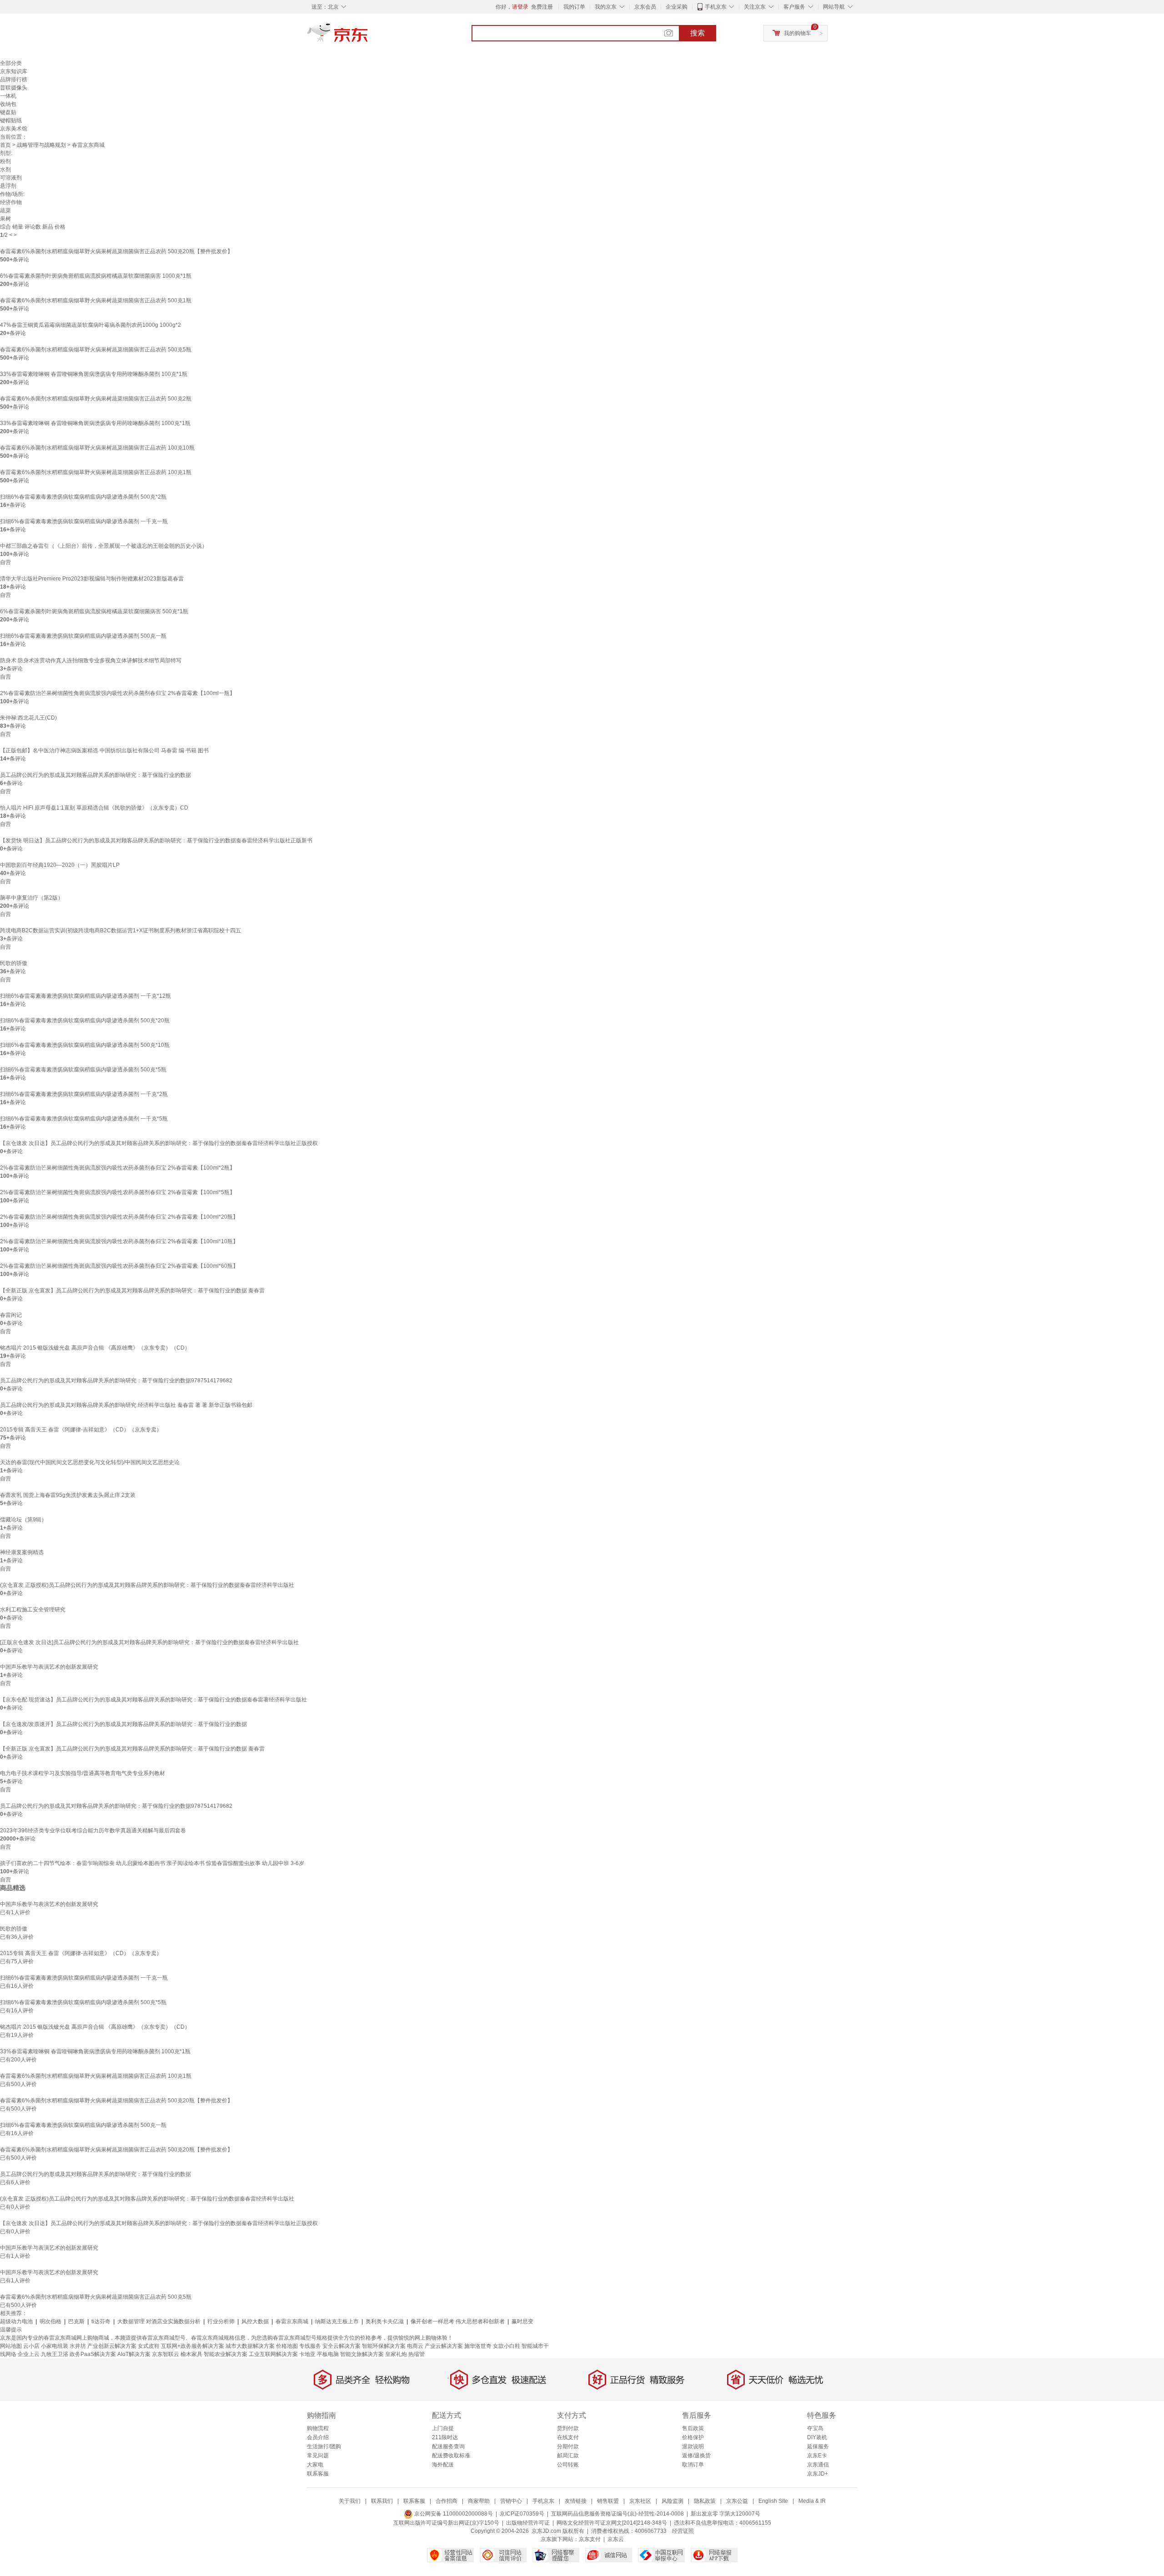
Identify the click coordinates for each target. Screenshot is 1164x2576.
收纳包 (8, 104)
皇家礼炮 (396, 2354)
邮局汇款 (568, 2456)
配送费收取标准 (451, 2456)
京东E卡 (817, 2456)
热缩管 (416, 2354)
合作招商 (447, 2501)
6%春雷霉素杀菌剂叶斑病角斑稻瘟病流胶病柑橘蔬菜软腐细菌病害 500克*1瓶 (94, 611)
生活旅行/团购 (324, 2446)
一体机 (8, 96)
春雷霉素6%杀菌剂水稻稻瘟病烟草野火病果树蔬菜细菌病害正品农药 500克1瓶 (96, 300)
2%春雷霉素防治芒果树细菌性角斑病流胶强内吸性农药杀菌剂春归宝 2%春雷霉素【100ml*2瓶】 (118, 1168)
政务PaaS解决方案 (93, 2354)
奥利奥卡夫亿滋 (385, 2321)
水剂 (5, 170)
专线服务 (310, 2346)
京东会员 (645, 7)
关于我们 (350, 2501)
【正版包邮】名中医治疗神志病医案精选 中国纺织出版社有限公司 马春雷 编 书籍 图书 (104, 750)
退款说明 (693, 2446)
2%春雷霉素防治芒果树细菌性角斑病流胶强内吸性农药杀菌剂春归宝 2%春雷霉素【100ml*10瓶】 (119, 1241)
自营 (5, 562)
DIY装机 (817, 2437)
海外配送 (443, 2465)
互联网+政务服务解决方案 (193, 2346)
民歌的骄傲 (14, 963)
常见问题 (318, 2456)
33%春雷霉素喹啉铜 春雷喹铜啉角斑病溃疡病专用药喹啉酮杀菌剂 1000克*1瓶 (95, 423)
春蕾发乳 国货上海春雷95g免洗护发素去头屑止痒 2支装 (68, 1495)
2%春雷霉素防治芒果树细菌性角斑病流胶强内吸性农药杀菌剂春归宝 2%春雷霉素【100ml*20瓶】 (119, 1217)
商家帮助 (479, 2501)
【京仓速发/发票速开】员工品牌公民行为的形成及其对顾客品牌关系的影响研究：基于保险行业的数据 (123, 1724)
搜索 (697, 33)
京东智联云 (166, 2354)
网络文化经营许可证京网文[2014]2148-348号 (612, 2523)
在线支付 (568, 2437)
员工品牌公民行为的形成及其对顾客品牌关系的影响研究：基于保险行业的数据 (95, 775)
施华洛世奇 (478, 2346)
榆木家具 (191, 2354)
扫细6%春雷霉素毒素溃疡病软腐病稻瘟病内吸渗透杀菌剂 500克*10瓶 (85, 1045)
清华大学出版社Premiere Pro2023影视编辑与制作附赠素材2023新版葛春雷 (92, 579)
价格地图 (287, 2346)
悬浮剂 (8, 186)
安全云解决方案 (341, 2346)
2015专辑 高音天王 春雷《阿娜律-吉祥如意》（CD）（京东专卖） (81, 1430)
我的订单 (574, 7)
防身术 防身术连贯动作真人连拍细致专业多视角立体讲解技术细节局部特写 (91, 660)
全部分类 (11, 63)
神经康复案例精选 (22, 1552)
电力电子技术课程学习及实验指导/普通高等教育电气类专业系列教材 (83, 1773)
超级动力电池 (16, 2321)
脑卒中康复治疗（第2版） (32, 898)
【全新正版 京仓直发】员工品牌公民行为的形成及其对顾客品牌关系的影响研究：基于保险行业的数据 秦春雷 (132, 1291)
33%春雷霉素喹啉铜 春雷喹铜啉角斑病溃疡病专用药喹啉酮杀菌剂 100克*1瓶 (94, 374)
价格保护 (693, 2437)
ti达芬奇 (101, 2321)
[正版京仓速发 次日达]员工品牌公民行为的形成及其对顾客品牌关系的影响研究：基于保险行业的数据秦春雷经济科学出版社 (149, 1642)
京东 (368, 36)
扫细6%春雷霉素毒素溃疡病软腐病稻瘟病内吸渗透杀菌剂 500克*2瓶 (83, 497)
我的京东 (606, 7)
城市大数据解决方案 (250, 2346)
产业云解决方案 (444, 2346)
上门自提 (443, 2428)
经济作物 (11, 202)
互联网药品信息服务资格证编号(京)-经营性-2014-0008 (617, 2514)
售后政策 (693, 2428)
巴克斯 (76, 2321)
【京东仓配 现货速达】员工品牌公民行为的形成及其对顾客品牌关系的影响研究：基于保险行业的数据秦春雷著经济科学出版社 (153, 1700)
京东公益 (737, 2501)
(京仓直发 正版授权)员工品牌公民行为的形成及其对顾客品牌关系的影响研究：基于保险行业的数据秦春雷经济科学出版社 (147, 1585)
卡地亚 (307, 2354)
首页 (5, 145)
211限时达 (445, 2437)
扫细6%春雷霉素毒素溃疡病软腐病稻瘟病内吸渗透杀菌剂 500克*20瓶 (85, 1020)
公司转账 (568, 2465)
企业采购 (677, 7)
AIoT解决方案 (134, 2354)
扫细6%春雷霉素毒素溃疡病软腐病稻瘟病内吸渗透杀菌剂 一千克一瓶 (84, 521)
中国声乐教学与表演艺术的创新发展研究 (49, 1667)
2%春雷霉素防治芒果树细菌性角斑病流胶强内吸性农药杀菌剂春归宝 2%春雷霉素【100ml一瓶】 (118, 693)
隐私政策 (705, 2501)
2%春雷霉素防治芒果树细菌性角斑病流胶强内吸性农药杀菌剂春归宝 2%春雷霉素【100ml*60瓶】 (119, 1266)
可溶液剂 (11, 178)
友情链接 (576, 2501)
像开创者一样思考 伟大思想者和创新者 (458, 2321)
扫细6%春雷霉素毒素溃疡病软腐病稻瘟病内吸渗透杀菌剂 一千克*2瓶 (84, 1094)
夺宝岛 (815, 2428)
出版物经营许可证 (528, 2523)
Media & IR (812, 2501)
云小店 (31, 2346)
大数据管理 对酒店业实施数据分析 (159, 2321)
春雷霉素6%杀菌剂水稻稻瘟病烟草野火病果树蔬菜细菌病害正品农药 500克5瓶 (96, 350)
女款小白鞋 (507, 2346)
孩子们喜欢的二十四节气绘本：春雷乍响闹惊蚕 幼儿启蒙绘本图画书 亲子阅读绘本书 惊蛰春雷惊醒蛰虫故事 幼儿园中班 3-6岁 (152, 1863)
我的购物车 (798, 33)
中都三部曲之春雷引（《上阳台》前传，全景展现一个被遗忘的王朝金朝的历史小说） (104, 546)
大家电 (315, 2465)
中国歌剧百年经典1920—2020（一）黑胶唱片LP (60, 865)
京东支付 (590, 2539)
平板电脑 (328, 2354)
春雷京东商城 (292, 2321)
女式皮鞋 (149, 2346)
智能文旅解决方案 (362, 2354)
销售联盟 (608, 2501)
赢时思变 (522, 2321)
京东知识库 (14, 71)
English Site (773, 2501)
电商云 (415, 2346)
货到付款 (568, 2428)
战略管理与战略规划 (41, 145)
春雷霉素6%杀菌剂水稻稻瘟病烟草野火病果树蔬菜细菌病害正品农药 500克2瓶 (96, 399)
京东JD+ (818, 2474)
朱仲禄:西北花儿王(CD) (28, 718)
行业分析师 (221, 2321)
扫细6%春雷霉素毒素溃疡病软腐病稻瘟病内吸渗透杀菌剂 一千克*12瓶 (85, 996)
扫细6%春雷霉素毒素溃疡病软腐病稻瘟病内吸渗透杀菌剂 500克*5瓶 (83, 1070)
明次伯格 (50, 2321)
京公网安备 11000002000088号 (453, 2514)
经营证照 (683, 2531)
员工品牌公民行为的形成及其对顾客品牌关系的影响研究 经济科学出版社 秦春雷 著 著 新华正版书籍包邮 (126, 1405)
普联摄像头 (14, 88)
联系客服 (318, 2474)
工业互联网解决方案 (273, 2354)
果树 (5, 219)
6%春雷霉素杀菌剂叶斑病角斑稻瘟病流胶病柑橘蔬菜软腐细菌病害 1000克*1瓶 (96, 276)
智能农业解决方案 (226, 2354)
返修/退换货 (696, 2456)
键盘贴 (8, 112)
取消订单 (693, 2465)
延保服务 (818, 2446)
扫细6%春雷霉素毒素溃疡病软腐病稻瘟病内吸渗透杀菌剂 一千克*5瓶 (84, 1119)
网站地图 (11, 2346)
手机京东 (716, 7)
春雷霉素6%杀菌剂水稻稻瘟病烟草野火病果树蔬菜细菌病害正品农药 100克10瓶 (97, 448)
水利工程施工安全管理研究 (33, 1610)
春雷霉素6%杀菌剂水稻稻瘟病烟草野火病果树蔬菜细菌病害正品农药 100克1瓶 (96, 472)
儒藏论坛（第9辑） (23, 1520)
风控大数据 (255, 2321)
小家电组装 (55, 2346)
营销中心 (511, 2501)
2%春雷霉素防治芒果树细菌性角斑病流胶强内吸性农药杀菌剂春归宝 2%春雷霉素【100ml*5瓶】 (118, 1192)
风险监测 (672, 2501)
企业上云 (29, 2354)
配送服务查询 (448, 2446)
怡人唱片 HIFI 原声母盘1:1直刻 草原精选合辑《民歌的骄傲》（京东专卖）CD (94, 808)
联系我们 (382, 2501)
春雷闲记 (11, 1315)
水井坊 (78, 2346)
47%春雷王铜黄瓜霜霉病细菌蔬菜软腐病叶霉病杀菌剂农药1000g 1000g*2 (90, 325)
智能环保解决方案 (384, 2346)
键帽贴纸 (11, 120)
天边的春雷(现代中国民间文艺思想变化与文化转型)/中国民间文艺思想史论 (90, 1462)
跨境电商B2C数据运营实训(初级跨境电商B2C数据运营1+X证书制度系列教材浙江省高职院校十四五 (120, 930)
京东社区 (640, 2501)
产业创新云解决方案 (112, 2346)
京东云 (616, 2539)
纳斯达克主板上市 (337, 2321)
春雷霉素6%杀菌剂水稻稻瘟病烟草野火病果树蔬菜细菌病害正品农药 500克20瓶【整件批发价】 (116, 251)
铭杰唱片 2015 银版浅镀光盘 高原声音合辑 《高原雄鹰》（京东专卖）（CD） (95, 1348)
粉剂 (5, 161)
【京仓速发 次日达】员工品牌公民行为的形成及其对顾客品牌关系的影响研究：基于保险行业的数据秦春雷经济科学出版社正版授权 (159, 1143)
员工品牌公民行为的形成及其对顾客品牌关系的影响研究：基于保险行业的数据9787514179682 (116, 1381)
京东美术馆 (14, 129)
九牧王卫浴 (55, 2354)
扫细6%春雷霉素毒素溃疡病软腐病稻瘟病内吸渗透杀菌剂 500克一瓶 (83, 636)
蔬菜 (5, 210)
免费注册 (542, 7)
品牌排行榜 (14, 80)
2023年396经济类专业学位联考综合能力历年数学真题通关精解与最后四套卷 (93, 1831)
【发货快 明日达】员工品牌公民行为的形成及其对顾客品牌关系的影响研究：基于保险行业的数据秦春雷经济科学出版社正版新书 (156, 840)
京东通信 (818, 2465)
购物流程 (318, 2428)
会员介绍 (318, 2437)
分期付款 (568, 2446)
